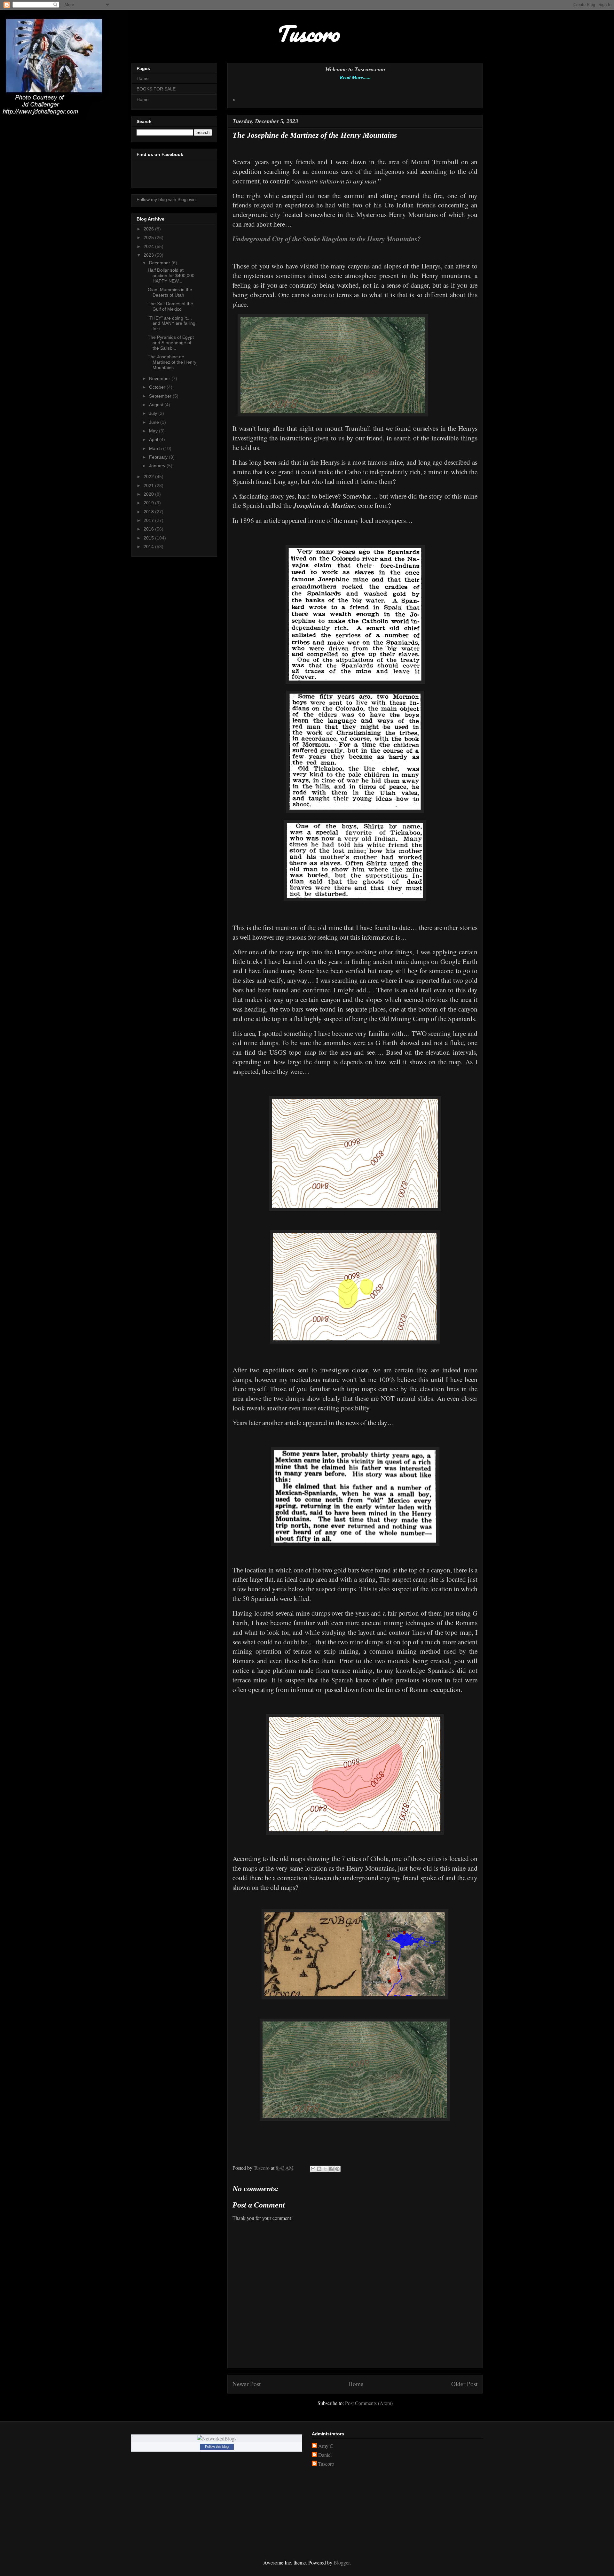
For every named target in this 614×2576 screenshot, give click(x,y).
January (158, 466)
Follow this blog (217, 2447)
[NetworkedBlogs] (217, 2438)
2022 (149, 477)
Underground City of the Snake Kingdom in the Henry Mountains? (327, 239)
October (158, 387)
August (157, 405)
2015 (149, 538)
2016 (149, 529)
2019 (149, 503)
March (156, 448)
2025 (149, 237)
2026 (149, 229)
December (160, 263)
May (154, 431)
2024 (149, 246)
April (154, 439)
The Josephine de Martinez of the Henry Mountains (172, 362)
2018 (149, 512)
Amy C (326, 2446)
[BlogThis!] (319, 2169)
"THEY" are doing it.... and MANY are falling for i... (172, 323)
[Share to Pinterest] (337, 2169)
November (160, 378)
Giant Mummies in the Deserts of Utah (170, 292)
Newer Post (247, 2384)
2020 (149, 494)
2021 (149, 485)
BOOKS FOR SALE (156, 89)
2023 (149, 255)
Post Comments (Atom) (369, 2403)
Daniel (325, 2455)
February (159, 457)
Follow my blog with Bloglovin (166, 199)
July (154, 413)
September (161, 396)
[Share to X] (325, 2169)
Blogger (342, 2562)
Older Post (464, 2384)
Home (356, 2384)
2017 (149, 520)
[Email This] (313, 2169)
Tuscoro (326, 2464)
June (155, 422)
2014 (149, 547)
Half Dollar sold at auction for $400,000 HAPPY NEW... (171, 275)
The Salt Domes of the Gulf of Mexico (170, 306)
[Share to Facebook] (331, 2169)
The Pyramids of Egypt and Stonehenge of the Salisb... (171, 343)
